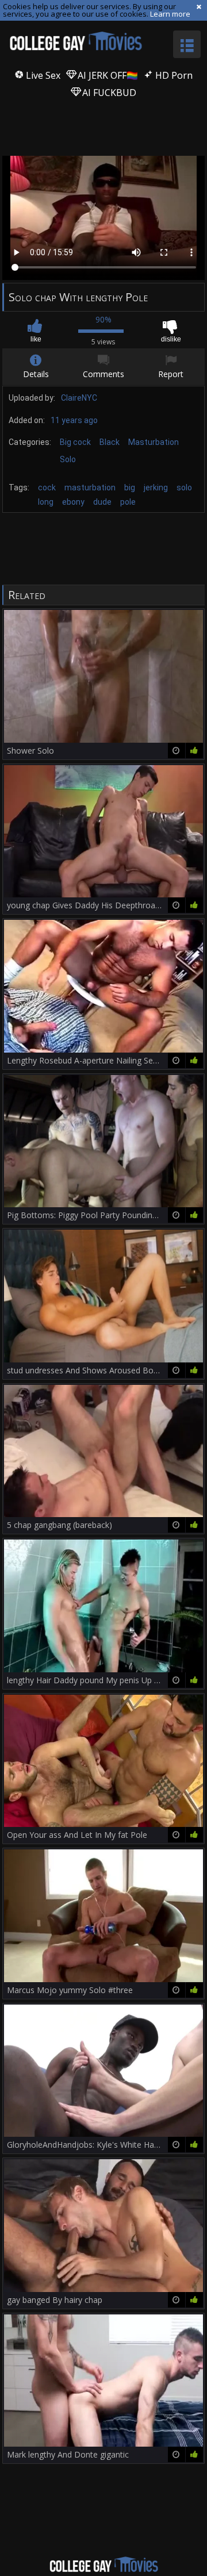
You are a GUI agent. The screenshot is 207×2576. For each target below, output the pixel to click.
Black (110, 442)
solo (184, 487)
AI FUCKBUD (108, 93)
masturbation (90, 487)
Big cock (75, 442)
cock (47, 487)
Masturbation (154, 442)
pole (128, 502)
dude (102, 502)
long (46, 502)
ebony (73, 502)
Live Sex (42, 75)
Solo (68, 459)
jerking (156, 487)
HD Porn (173, 75)
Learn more (170, 14)
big (130, 487)
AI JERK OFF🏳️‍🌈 (107, 75)
